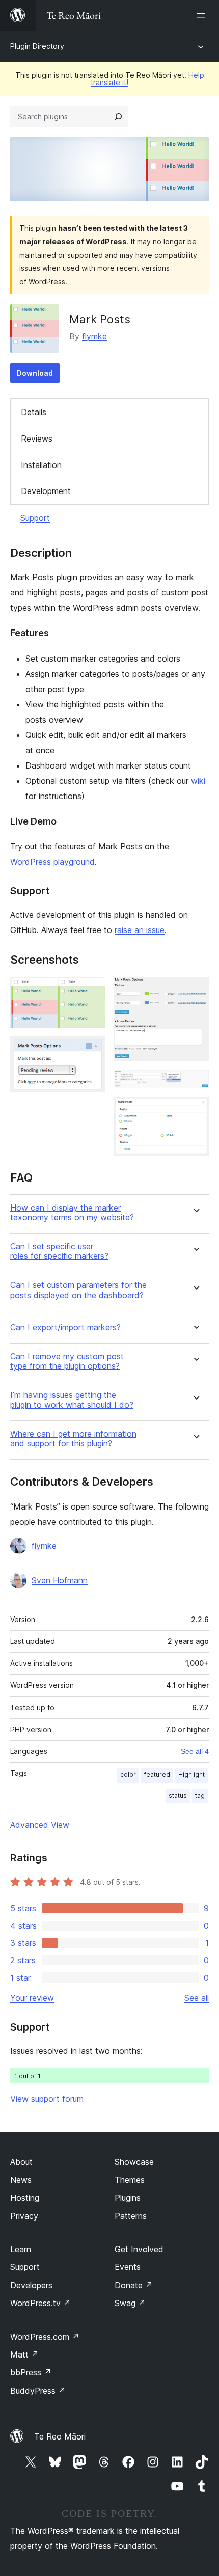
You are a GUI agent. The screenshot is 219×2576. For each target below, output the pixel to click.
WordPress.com (45, 2337)
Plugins (128, 2198)
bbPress (31, 2372)
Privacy (24, 2216)
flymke (94, 336)
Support (35, 518)
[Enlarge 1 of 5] (92, 991)
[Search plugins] (118, 117)
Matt (24, 2354)
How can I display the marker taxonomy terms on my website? (72, 1213)
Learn (21, 2249)
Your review (32, 1998)
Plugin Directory (37, 46)
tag (200, 1796)
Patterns (131, 2216)
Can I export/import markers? (65, 1327)
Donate (134, 2285)
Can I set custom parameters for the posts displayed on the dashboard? (78, 1290)
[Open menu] (203, 15)
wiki (198, 781)
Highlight (191, 1775)
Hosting (25, 2198)
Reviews (37, 439)
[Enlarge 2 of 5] (92, 1050)
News (21, 2180)
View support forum (47, 2099)
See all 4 (195, 1751)
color (128, 1775)
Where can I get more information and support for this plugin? (73, 1439)
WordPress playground (52, 862)
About (21, 2162)
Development (46, 491)
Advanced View (40, 1825)
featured (157, 1775)
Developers (31, 2285)
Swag (130, 2303)
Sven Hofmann (60, 1580)
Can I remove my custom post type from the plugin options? (67, 1361)
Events (128, 2267)
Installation (41, 465)
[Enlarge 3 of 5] (195, 991)
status (178, 1796)
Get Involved (139, 2249)
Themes (130, 2180)
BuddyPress (38, 2391)
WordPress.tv (40, 2303)
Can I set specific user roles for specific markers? (59, 1251)
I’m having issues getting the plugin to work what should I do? (72, 1400)
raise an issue (140, 930)
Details (34, 412)
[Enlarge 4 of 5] (195, 1083)
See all (197, 1998)
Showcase (134, 2162)
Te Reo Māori (60, 2436)
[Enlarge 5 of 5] (195, 1110)
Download (35, 373)
